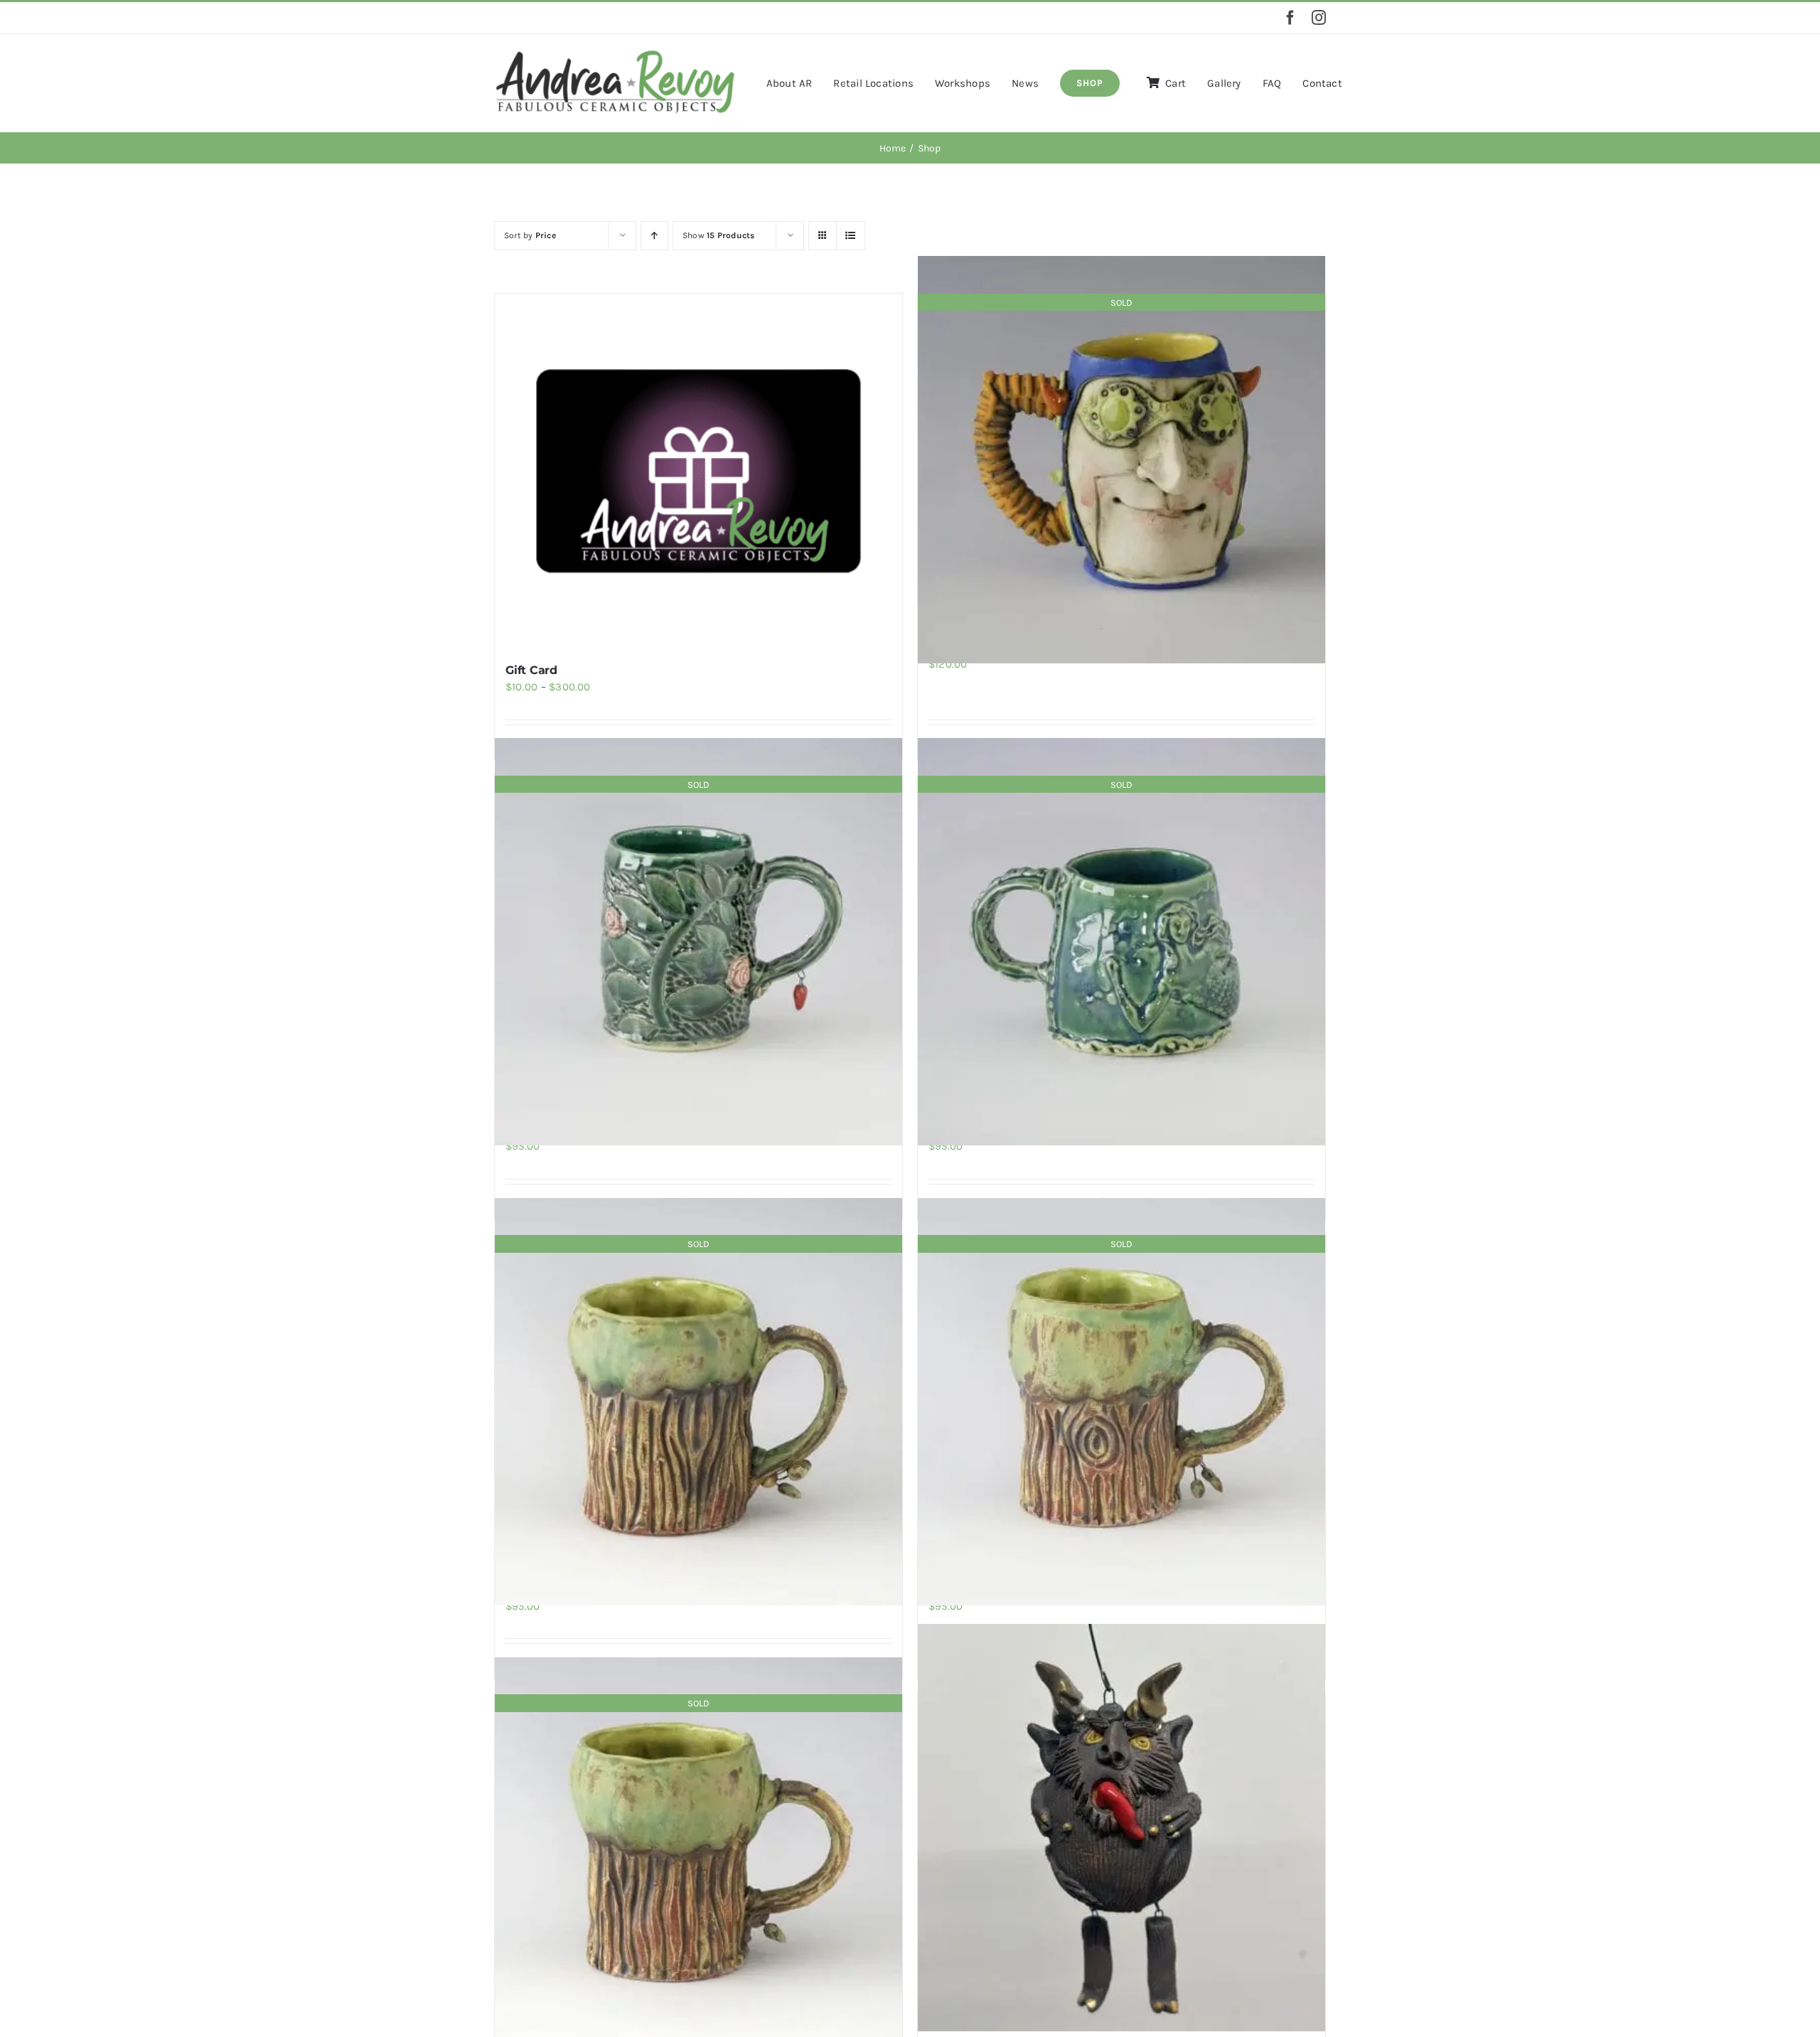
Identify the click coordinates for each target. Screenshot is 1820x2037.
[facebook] (1290, 18)
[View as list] (851, 236)
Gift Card (531, 670)
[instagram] (1319, 18)
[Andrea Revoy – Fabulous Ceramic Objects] (615, 53)
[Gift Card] (698, 471)
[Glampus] (1122, 1828)
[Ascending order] (654, 236)
